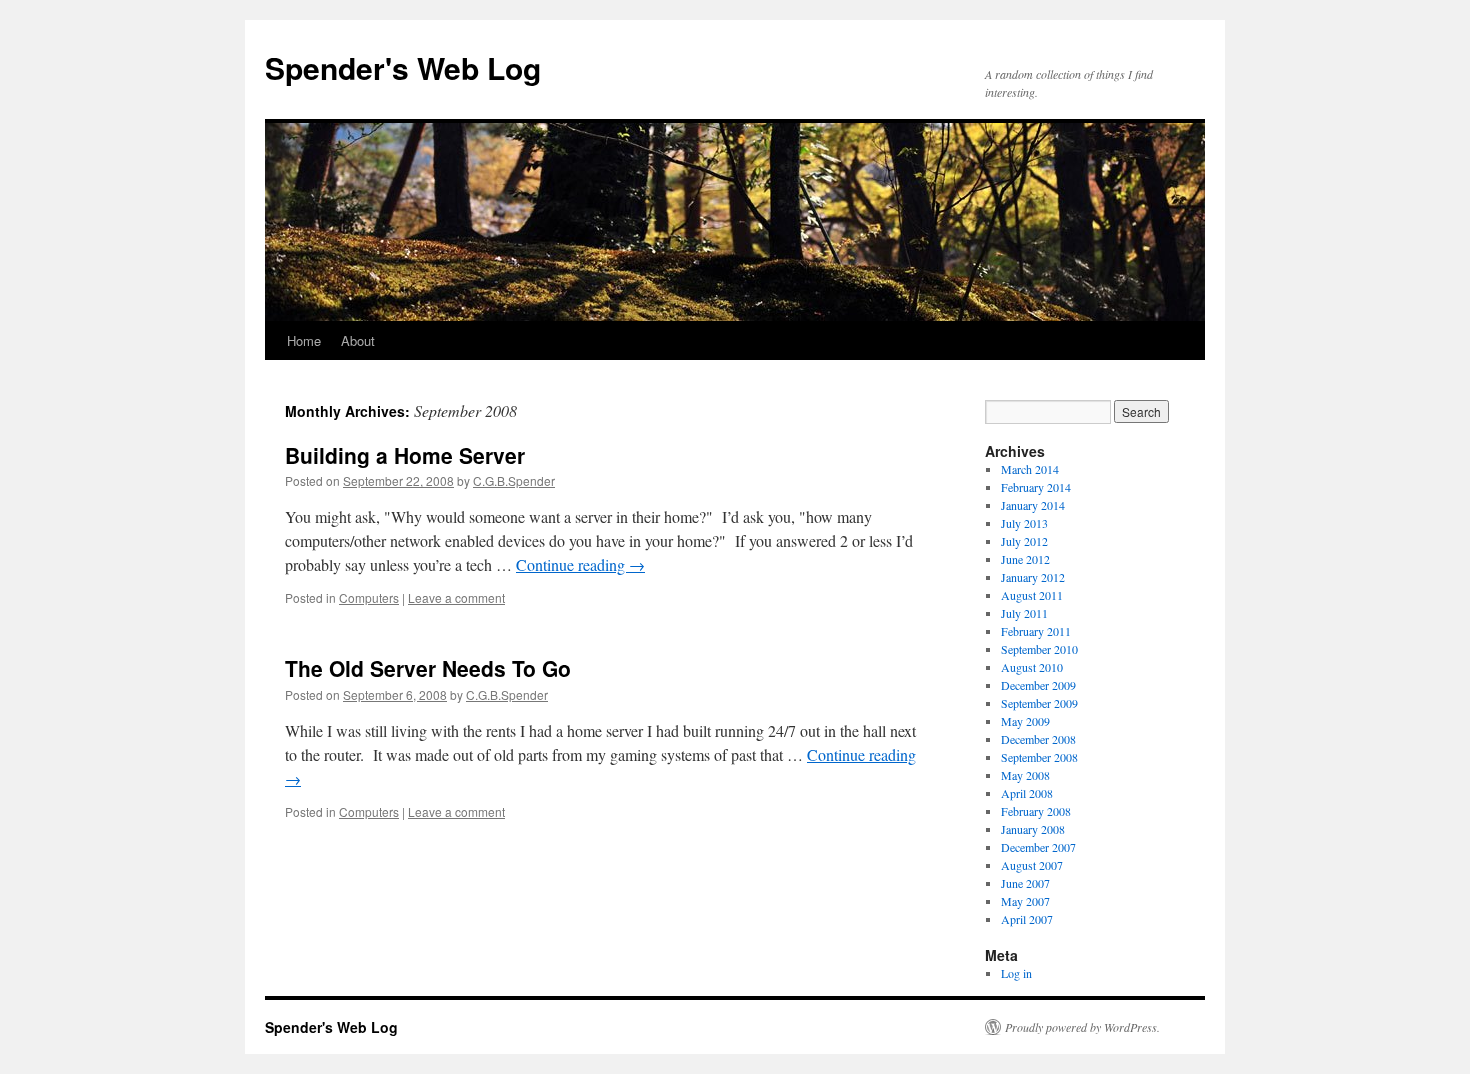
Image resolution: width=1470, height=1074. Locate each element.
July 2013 (1024, 523)
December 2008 (1038, 739)
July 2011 (1024, 613)
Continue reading (580, 564)
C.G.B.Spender (514, 480)
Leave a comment (456, 597)
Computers (369, 597)
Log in (1016, 973)
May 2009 (1025, 721)
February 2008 (1036, 811)
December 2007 (1038, 847)
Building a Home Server (405, 455)
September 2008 (1039, 757)
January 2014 (1033, 505)
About (358, 340)
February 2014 (1036, 487)
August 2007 (1032, 865)
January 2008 (1033, 829)
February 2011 (1036, 631)
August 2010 (1032, 667)
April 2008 (1027, 793)
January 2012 (1033, 577)
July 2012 (1024, 541)
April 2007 (1027, 919)
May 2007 (1025, 901)
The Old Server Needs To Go (428, 668)
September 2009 (1039, 703)
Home (304, 340)
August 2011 (1032, 595)
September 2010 (1039, 649)
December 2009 (1038, 685)
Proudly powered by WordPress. (1082, 1027)
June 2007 (1025, 883)
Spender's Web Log (403, 67)
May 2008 (1025, 775)
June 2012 (1025, 559)
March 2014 (1030, 469)
